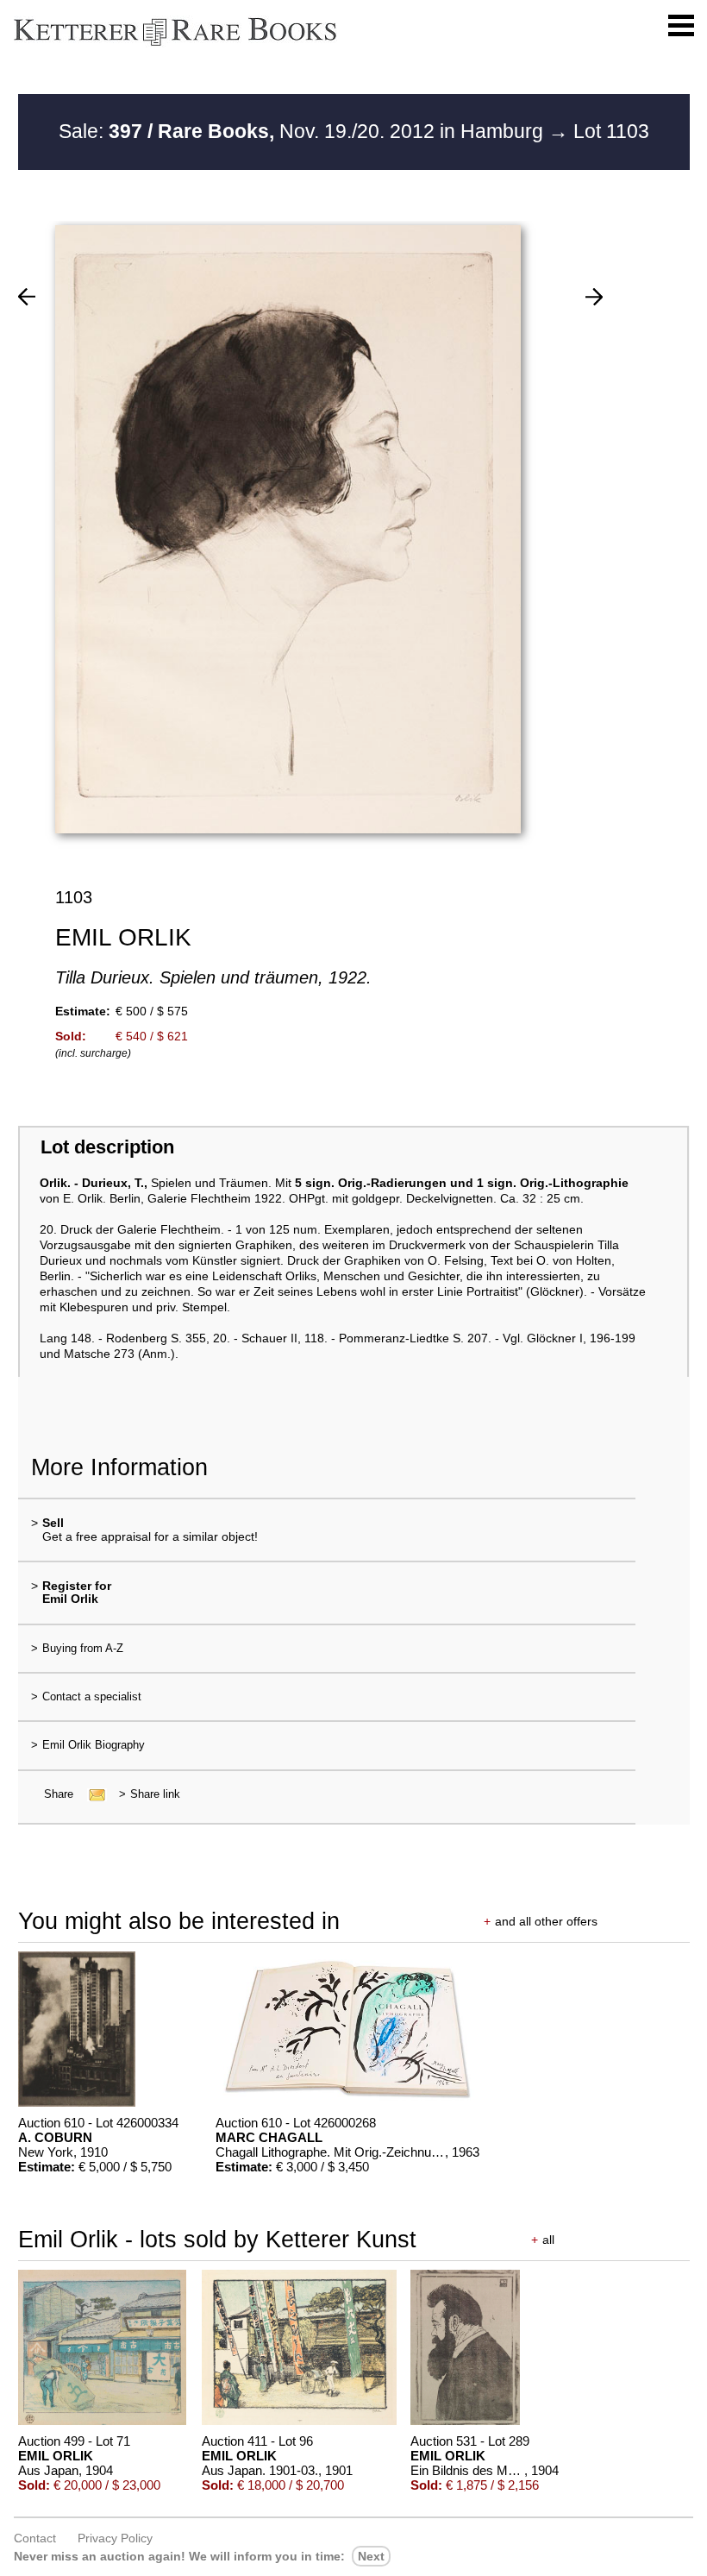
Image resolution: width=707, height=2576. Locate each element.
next (371, 2556)
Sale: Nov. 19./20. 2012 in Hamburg (303, 131)
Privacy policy (115, 2538)
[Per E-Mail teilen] (92, 1794)
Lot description (107, 1147)
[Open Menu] (681, 26)
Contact (35, 2538)
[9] (594, 297)
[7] (27, 297)
